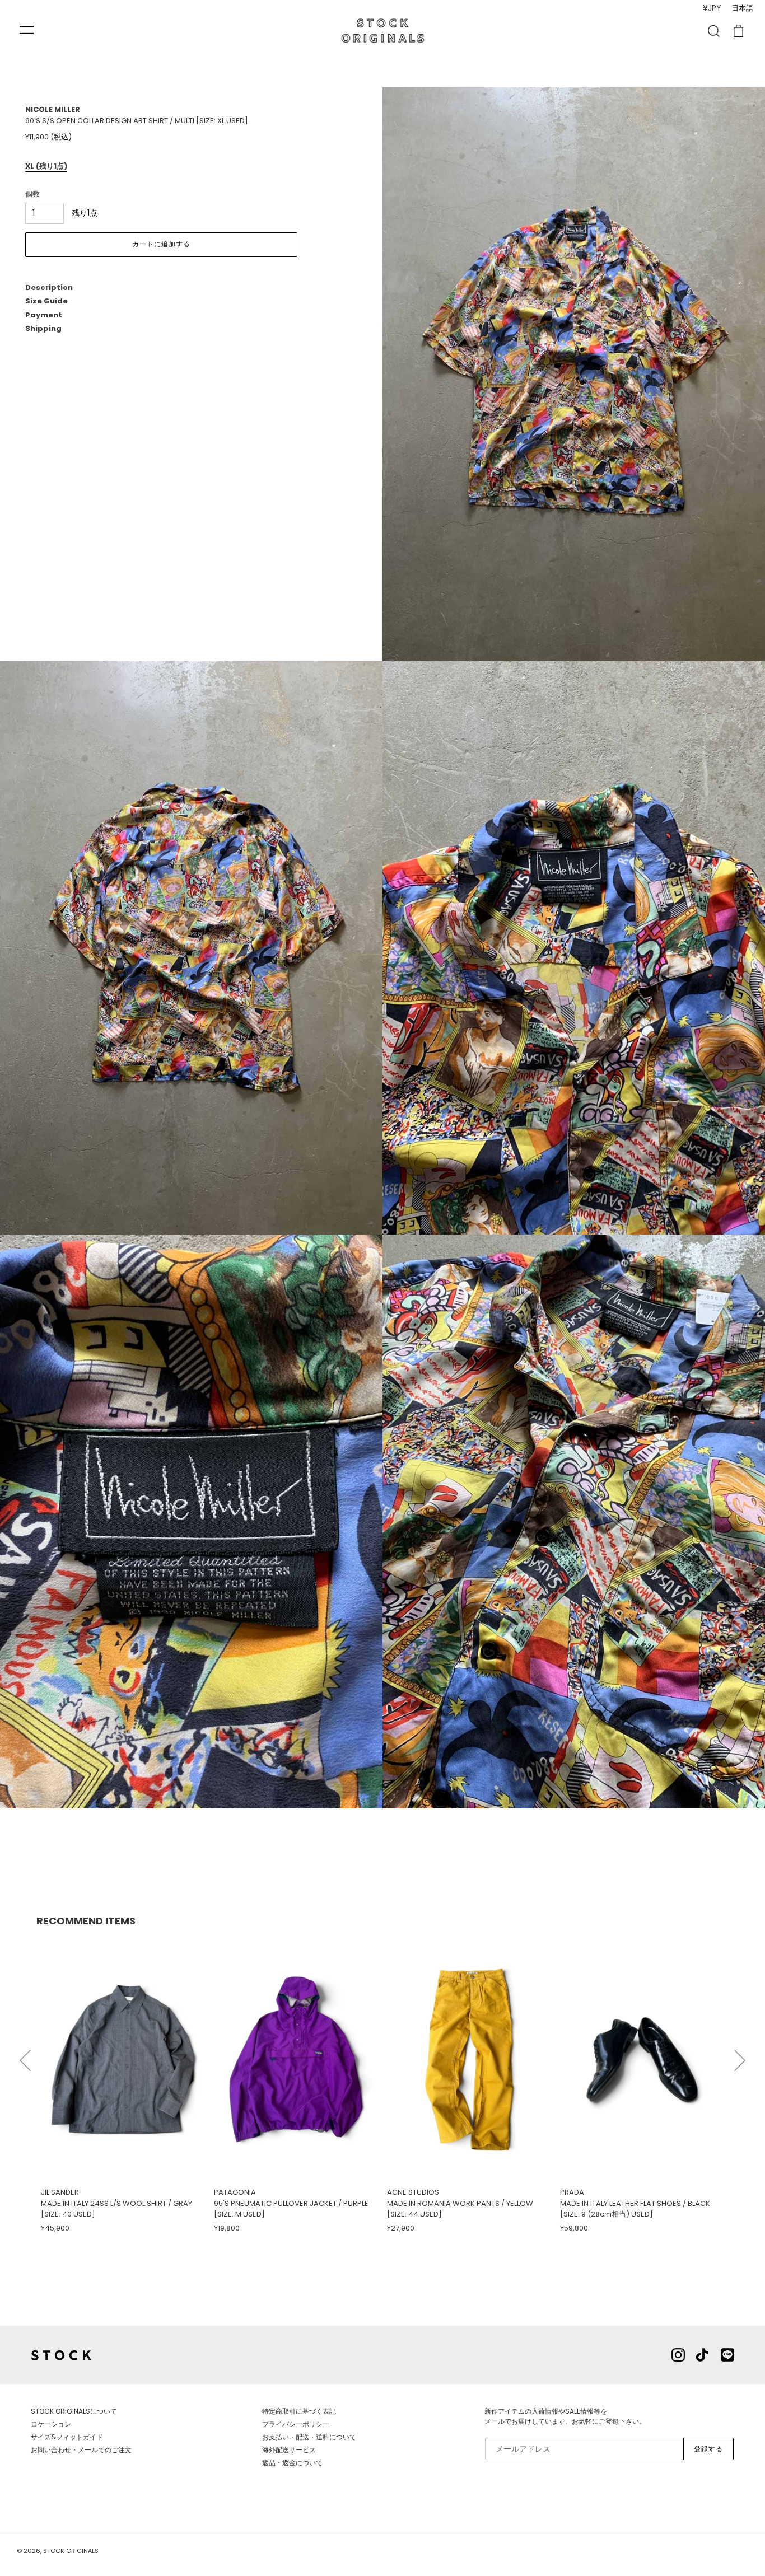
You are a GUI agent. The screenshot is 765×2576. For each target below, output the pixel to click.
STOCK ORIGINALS (71, 2551)
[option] (123, 2085)
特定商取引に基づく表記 (299, 2411)
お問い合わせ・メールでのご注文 (81, 2450)
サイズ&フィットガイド (67, 2437)
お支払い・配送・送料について (309, 2437)
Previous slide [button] (25, 2055)
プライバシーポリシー (296, 2424)
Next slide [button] (740, 2055)
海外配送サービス (289, 2450)
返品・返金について (292, 2463)
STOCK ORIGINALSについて (74, 2411)
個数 (32, 194)
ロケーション (51, 2424)
